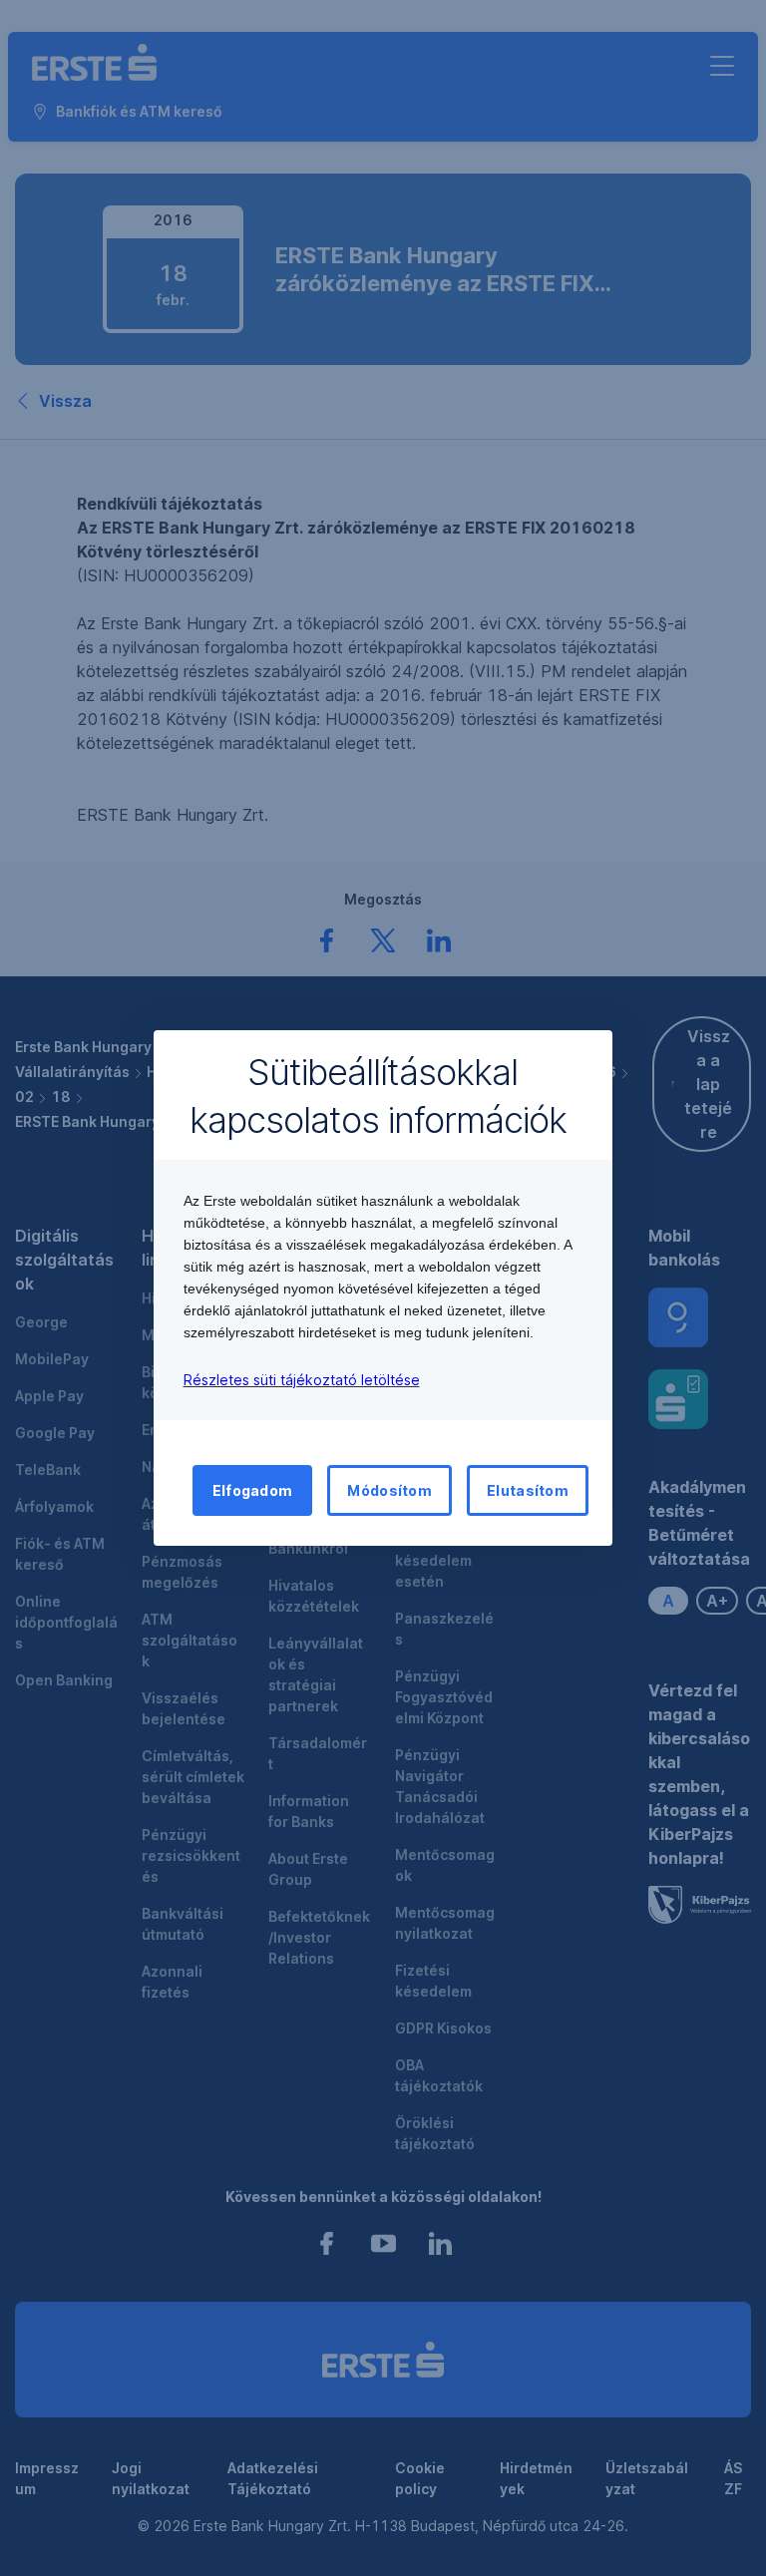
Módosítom (389, 1490)
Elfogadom (253, 1490)
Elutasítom (528, 1490)
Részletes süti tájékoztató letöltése (302, 1380)
